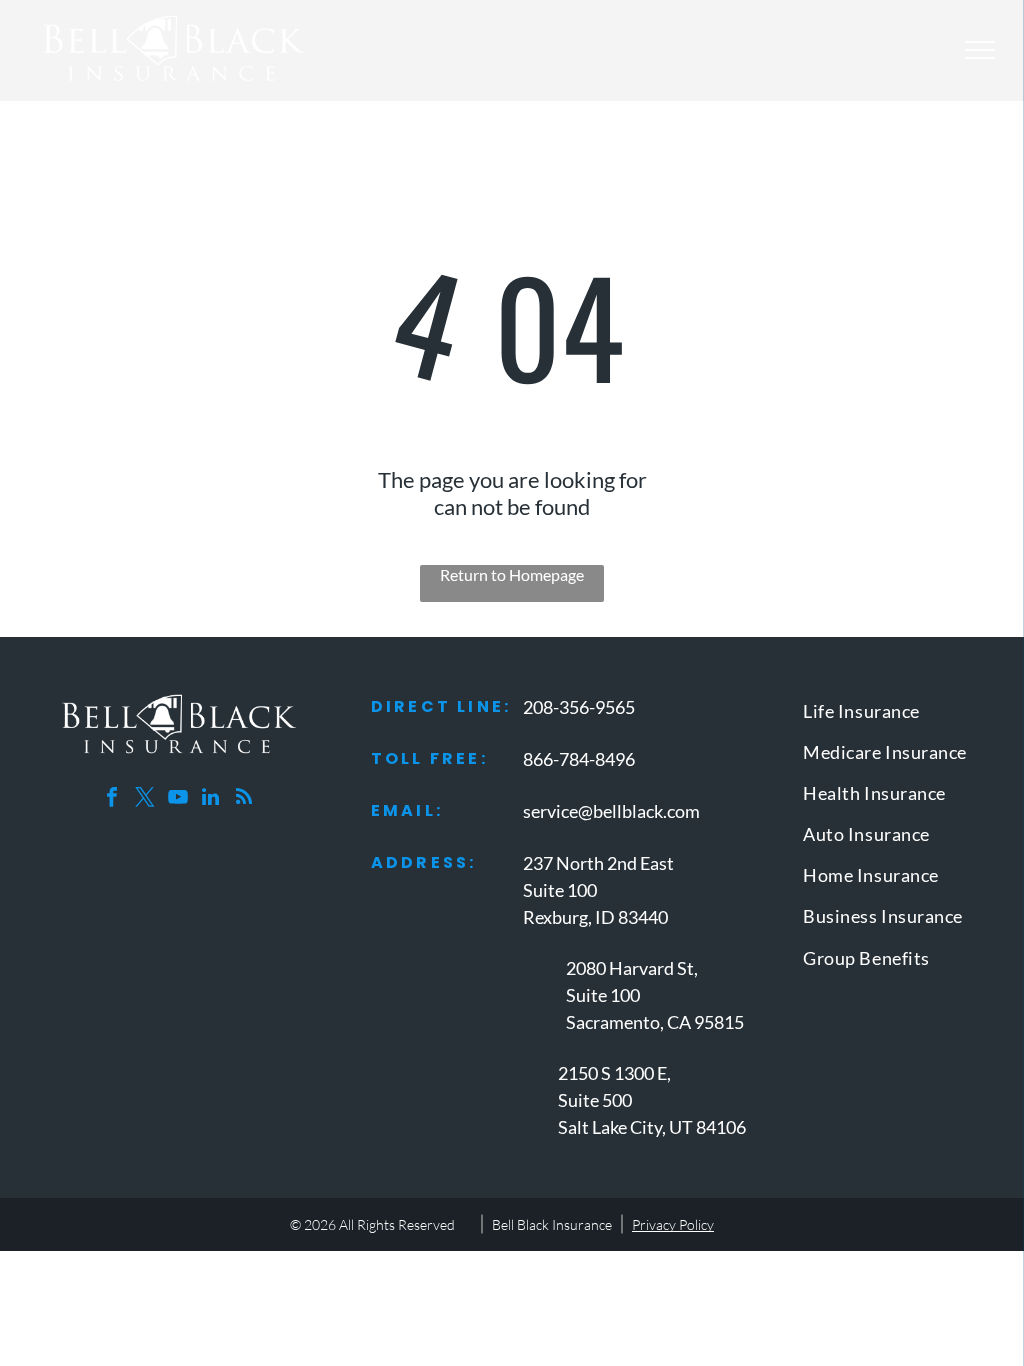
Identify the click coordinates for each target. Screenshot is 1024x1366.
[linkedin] (211, 799)
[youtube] (178, 799)
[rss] (244, 799)
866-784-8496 (579, 759)
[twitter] (145, 799)
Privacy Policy (673, 1224)
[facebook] (112, 799)
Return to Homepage (512, 574)
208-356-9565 (579, 707)
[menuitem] (895, 714)
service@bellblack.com (611, 811)
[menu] (980, 50)
